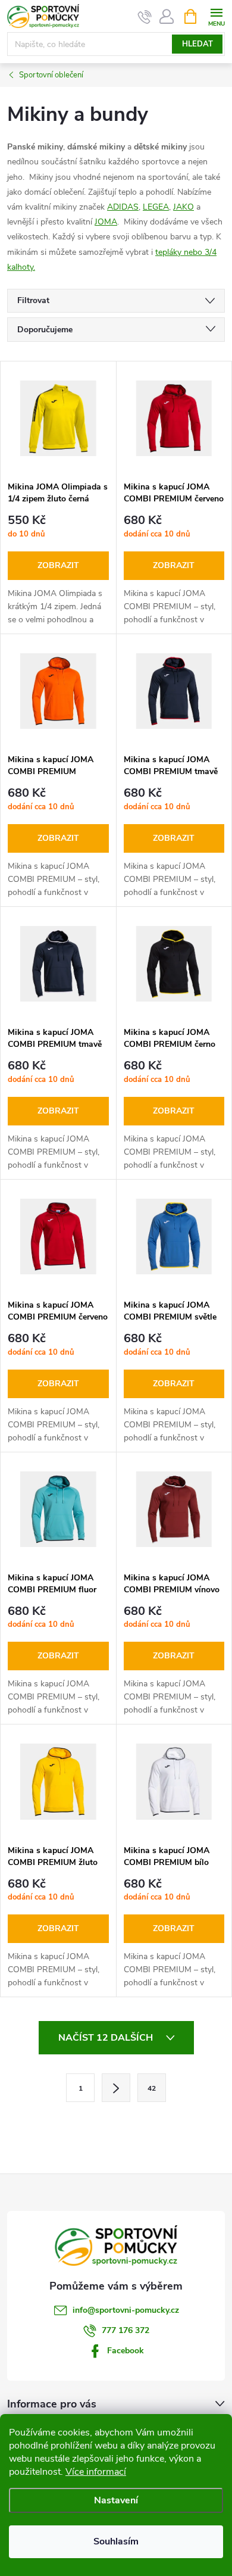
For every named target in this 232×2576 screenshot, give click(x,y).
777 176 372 (126, 2330)
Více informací (96, 2472)
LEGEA (156, 207)
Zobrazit (58, 565)
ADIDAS (123, 207)
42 (152, 2088)
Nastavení (116, 2500)
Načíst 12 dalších (107, 2038)
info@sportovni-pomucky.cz (126, 2310)
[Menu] (216, 16)
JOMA (106, 222)
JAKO (184, 207)
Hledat (197, 44)
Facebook (126, 2351)
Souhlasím (116, 2541)
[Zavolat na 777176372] (145, 17)
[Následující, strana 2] (116, 2088)
